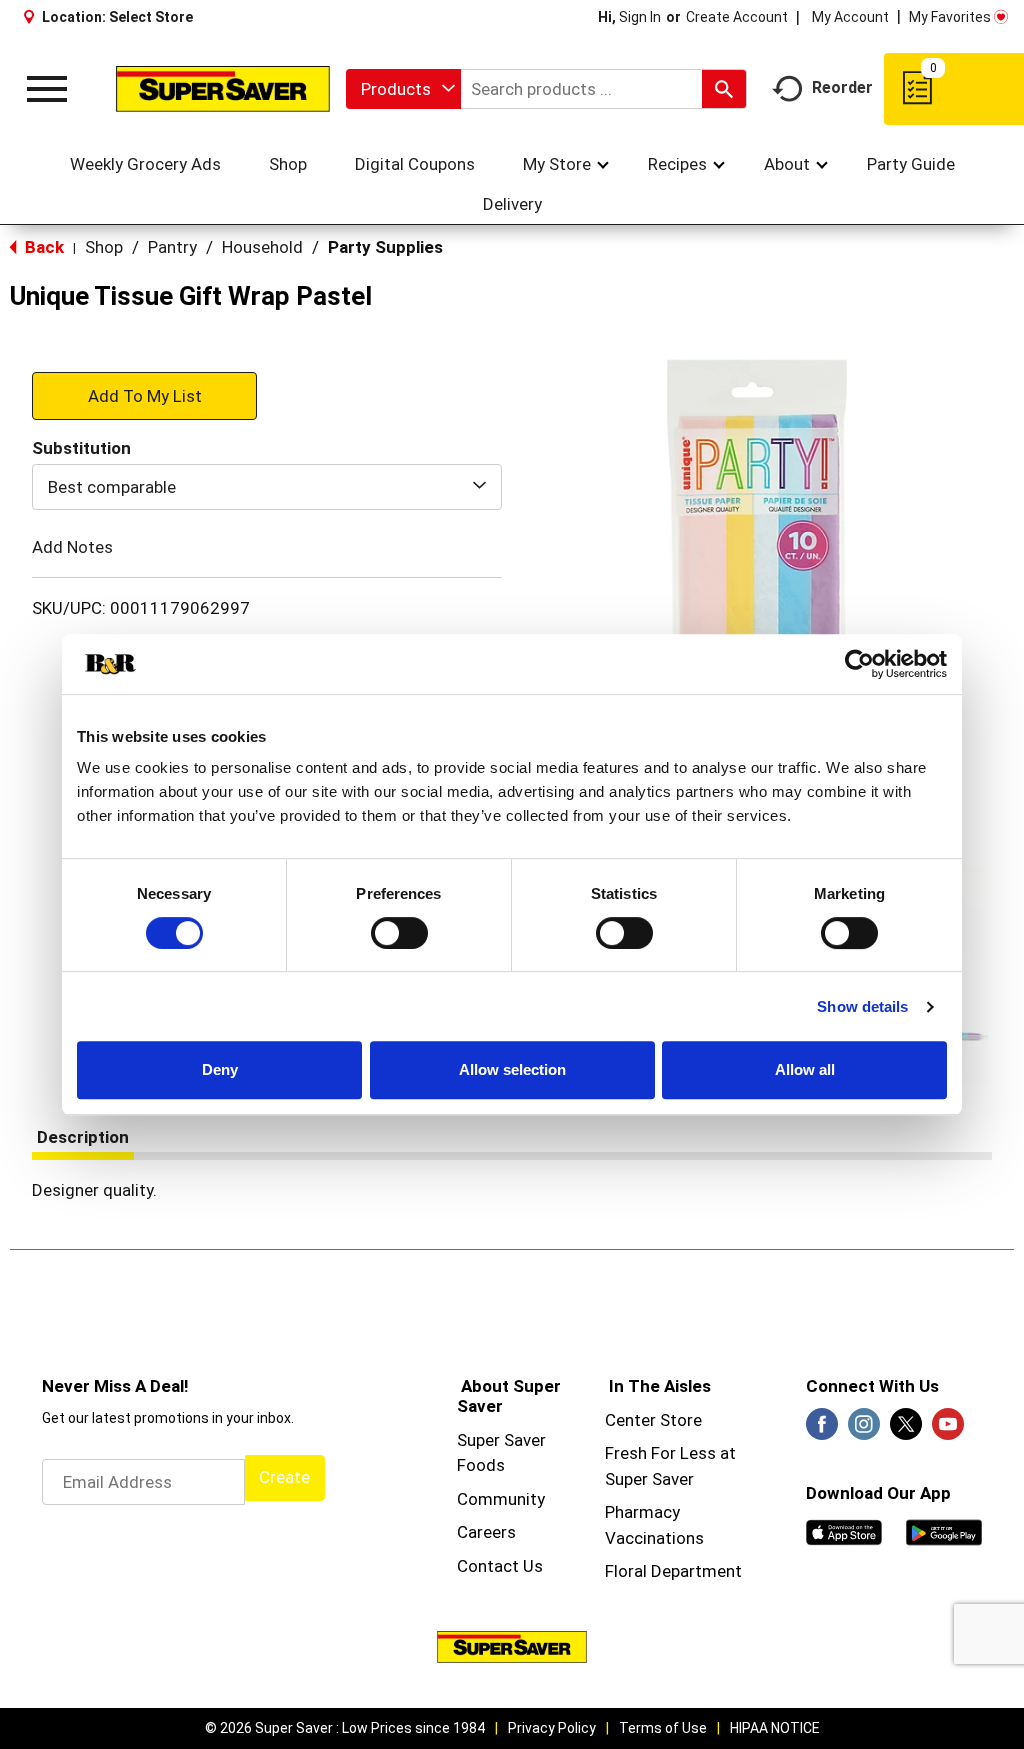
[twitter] (906, 1430)
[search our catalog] (724, 89)
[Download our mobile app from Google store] (944, 1531)
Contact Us (500, 1566)
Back (42, 247)
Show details (862, 1006)
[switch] (399, 933)
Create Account (737, 17)
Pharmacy (642, 1512)
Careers (486, 1532)
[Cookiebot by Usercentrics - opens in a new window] (859, 664)
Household (262, 247)
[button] (144, 395)
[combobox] (403, 89)
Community (501, 1499)
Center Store (653, 1420)
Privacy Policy (552, 1728)
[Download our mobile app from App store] (844, 1531)
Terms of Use (663, 1728)
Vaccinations (654, 1538)
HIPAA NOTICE (775, 1728)
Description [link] (83, 1137)
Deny (220, 1069)
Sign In (640, 17)
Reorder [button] (842, 87)
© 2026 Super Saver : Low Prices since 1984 (345, 1728)
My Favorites (950, 17)
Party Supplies (385, 247)
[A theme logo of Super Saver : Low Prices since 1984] (223, 88)
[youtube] (948, 1430)
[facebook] (822, 1430)
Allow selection (512, 1069)
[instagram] (864, 1430)
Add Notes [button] (72, 547)
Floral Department (673, 1571)
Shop (104, 247)
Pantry (172, 247)
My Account (850, 17)
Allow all (805, 1069)
